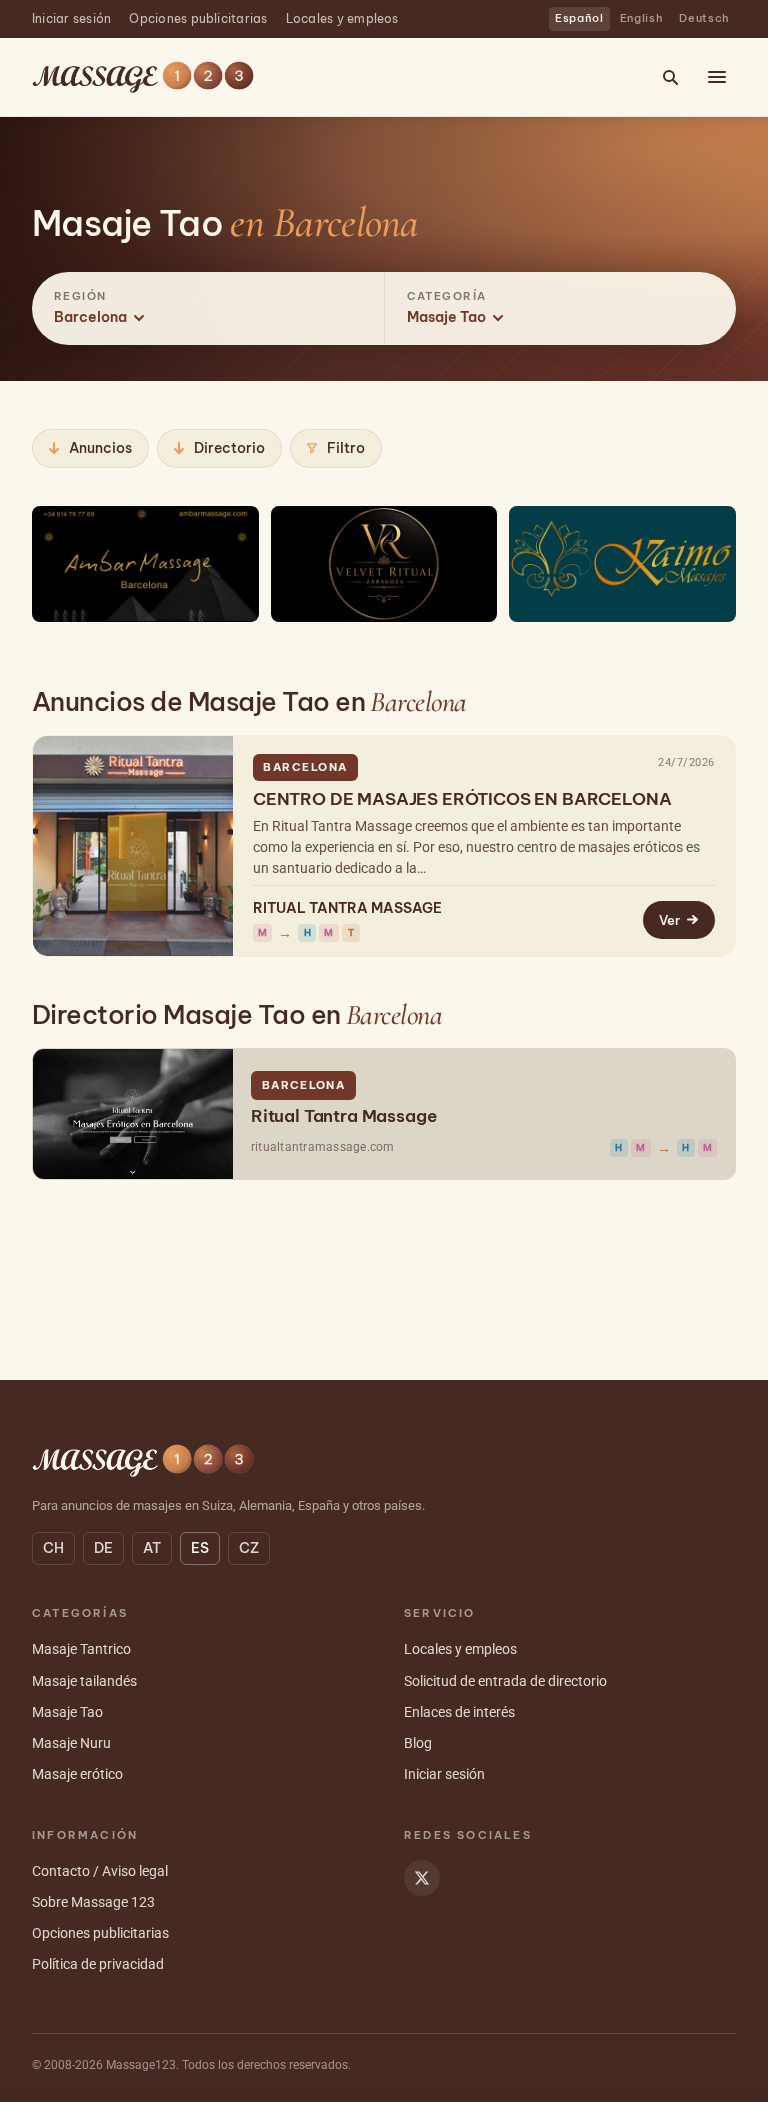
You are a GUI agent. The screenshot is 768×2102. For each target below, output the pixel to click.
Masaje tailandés (84, 1681)
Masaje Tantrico (81, 1649)
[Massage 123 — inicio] (143, 77)
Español (579, 18)
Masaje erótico (77, 1774)
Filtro (346, 448)
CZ (249, 1548)
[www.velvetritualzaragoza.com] (384, 564)
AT (152, 1548)
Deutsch (704, 18)
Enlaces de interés (459, 1712)
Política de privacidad (98, 1964)
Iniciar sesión (71, 18)
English (642, 18)
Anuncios (100, 448)
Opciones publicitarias (198, 18)
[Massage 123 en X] (422, 1878)
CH (53, 1548)
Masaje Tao (67, 1712)
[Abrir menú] (717, 77)
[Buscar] (670, 77)
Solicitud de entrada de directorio (505, 1681)
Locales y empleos (342, 18)
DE (103, 1548)
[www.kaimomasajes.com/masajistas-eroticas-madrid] (622, 564)
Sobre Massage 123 (93, 1902)
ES (200, 1548)
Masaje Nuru (71, 1743)
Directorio (229, 448)
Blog (418, 1743)
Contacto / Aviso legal (100, 1871)
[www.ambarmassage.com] (145, 564)
